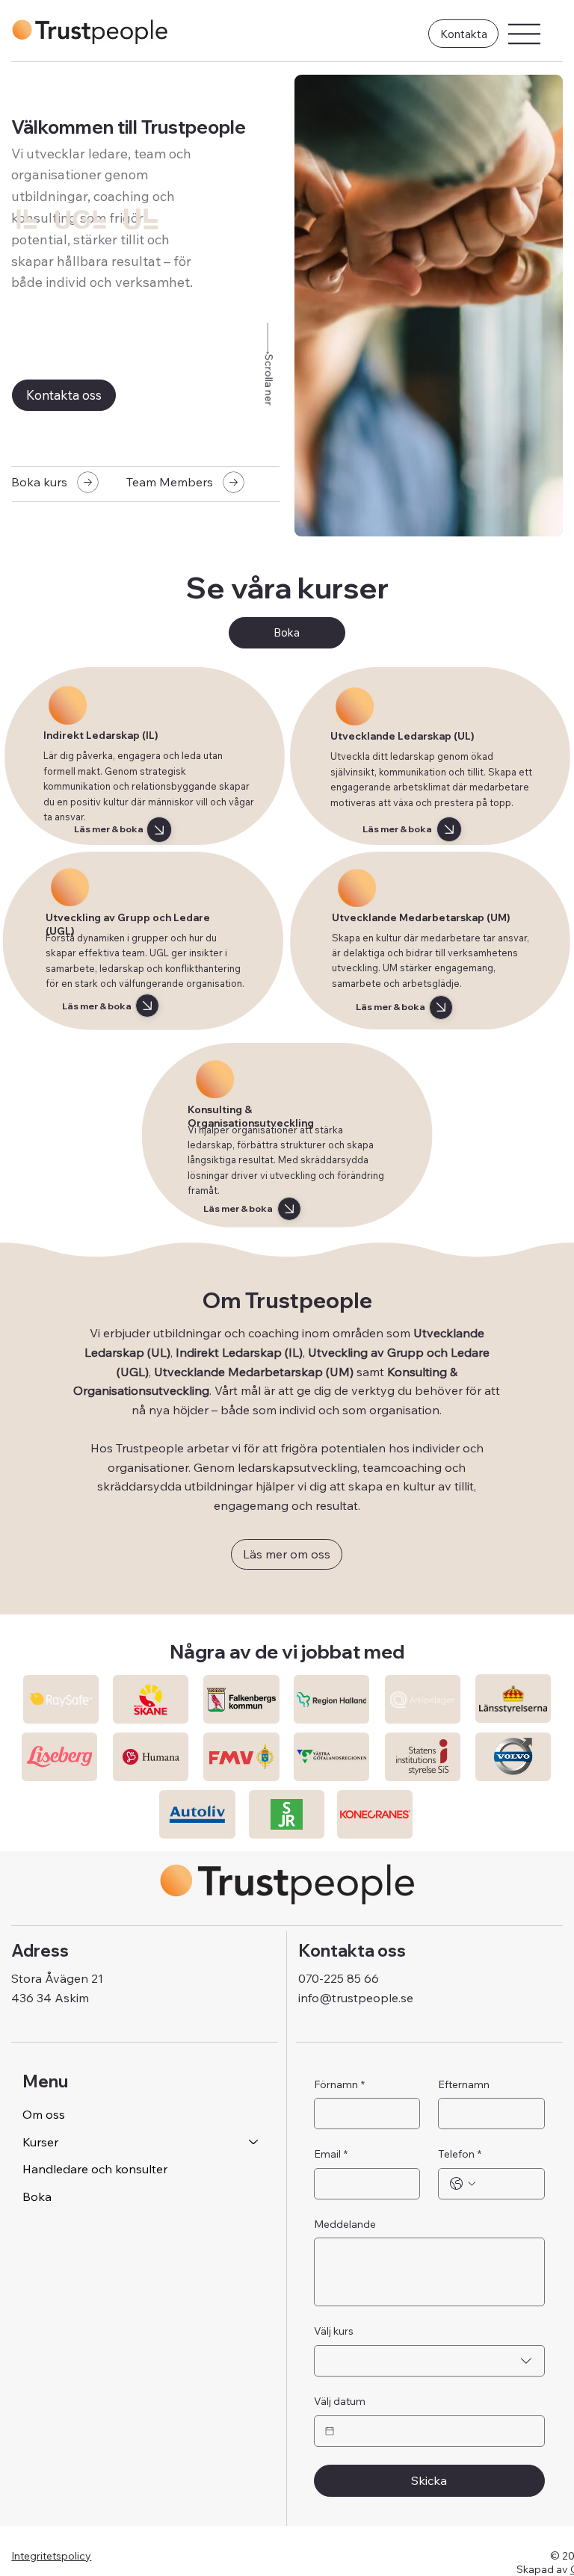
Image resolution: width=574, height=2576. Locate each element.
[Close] (160, 830)
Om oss (44, 2114)
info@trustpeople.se (356, 1998)
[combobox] (429, 2361)
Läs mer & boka (109, 829)
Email (331, 2154)
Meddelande (345, 2224)
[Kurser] (254, 2142)
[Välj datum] (330, 2431)
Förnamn (339, 2084)
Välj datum (340, 2401)
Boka (37, 2196)
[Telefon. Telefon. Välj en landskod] (463, 2184)
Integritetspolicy (51, 2556)
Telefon (460, 2154)
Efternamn (464, 2084)
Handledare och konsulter (95, 2169)
